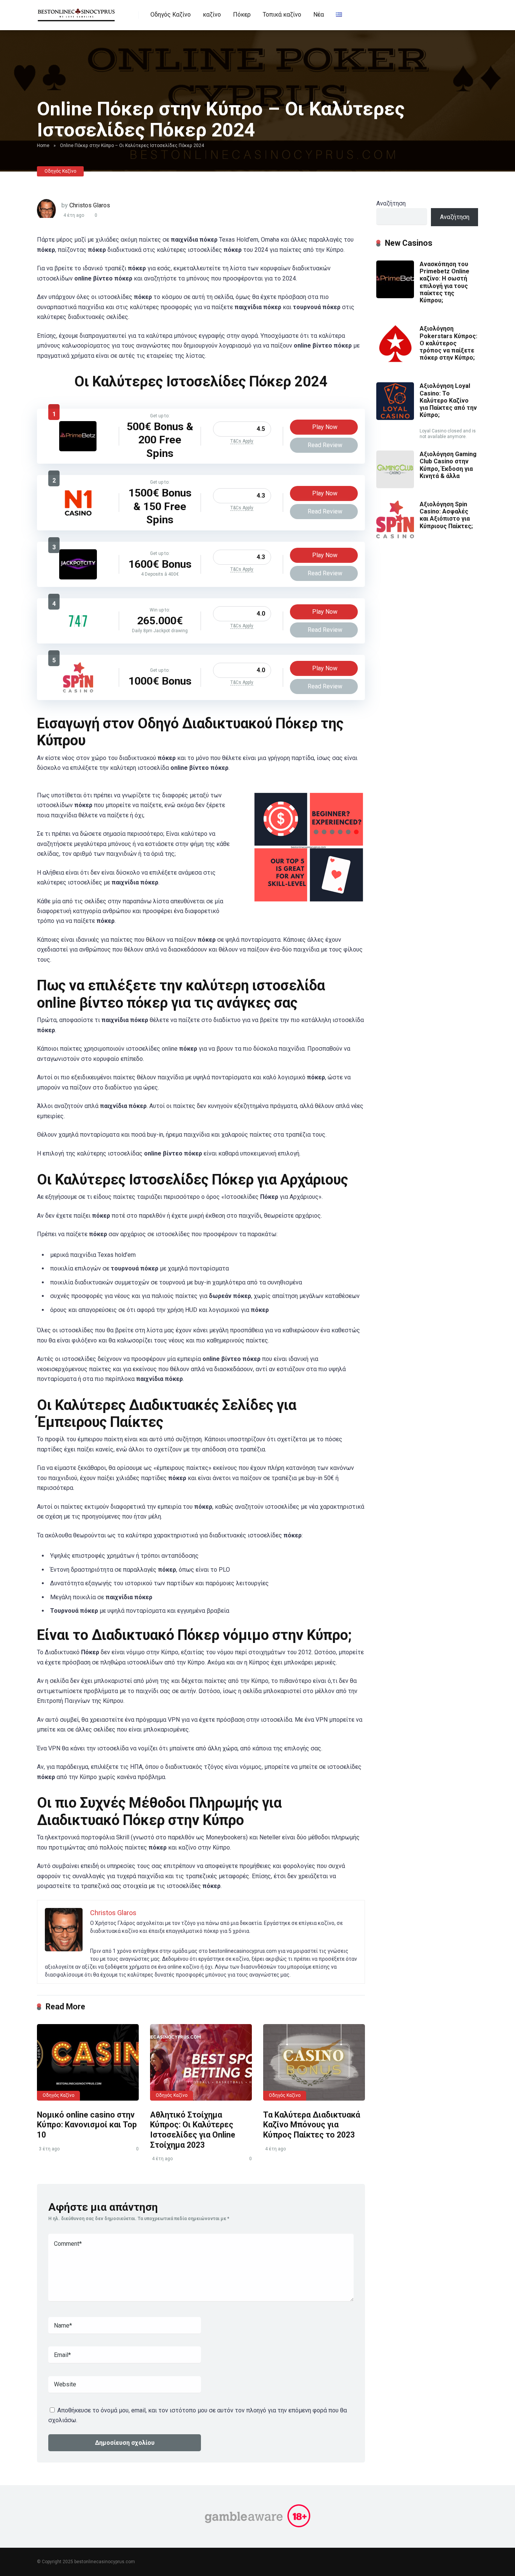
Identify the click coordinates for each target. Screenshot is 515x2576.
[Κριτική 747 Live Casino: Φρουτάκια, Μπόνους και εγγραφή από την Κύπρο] (78, 634)
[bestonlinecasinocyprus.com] (77, 12)
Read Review (325, 445)
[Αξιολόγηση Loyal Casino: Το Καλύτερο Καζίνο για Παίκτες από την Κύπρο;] (395, 418)
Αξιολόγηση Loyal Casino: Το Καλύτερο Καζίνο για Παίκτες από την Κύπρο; (448, 400)
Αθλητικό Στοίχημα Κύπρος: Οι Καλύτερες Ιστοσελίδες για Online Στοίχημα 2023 (193, 2130)
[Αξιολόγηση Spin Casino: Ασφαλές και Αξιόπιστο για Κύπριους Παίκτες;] (78, 690)
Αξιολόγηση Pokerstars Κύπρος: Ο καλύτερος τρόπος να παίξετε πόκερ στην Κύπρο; (448, 343)
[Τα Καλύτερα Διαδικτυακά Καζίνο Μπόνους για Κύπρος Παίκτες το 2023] (314, 2062)
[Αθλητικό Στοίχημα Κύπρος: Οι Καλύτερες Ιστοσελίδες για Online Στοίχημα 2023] (201, 2062)
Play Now (325, 427)
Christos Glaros (90, 205)
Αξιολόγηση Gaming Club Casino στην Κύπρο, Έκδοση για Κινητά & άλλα (448, 465)
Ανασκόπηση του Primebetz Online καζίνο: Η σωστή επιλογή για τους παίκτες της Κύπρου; (444, 282)
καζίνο (212, 15)
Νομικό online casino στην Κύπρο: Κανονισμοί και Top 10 (87, 2125)
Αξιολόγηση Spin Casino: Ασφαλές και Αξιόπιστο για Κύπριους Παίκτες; (446, 515)
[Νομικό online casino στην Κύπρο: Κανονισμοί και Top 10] (88, 2062)
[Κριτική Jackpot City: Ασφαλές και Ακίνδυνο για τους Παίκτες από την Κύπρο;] (78, 577)
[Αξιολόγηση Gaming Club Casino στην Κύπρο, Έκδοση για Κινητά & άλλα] (395, 486)
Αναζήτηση (391, 203)
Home (43, 146)
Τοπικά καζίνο (282, 15)
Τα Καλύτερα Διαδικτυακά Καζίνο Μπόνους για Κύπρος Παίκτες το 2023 (312, 2125)
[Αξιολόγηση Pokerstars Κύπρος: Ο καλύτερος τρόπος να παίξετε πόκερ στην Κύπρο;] (395, 361)
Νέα (319, 15)
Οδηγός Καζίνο (171, 15)
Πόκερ (242, 15)
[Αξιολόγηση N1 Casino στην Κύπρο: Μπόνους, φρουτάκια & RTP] (78, 516)
